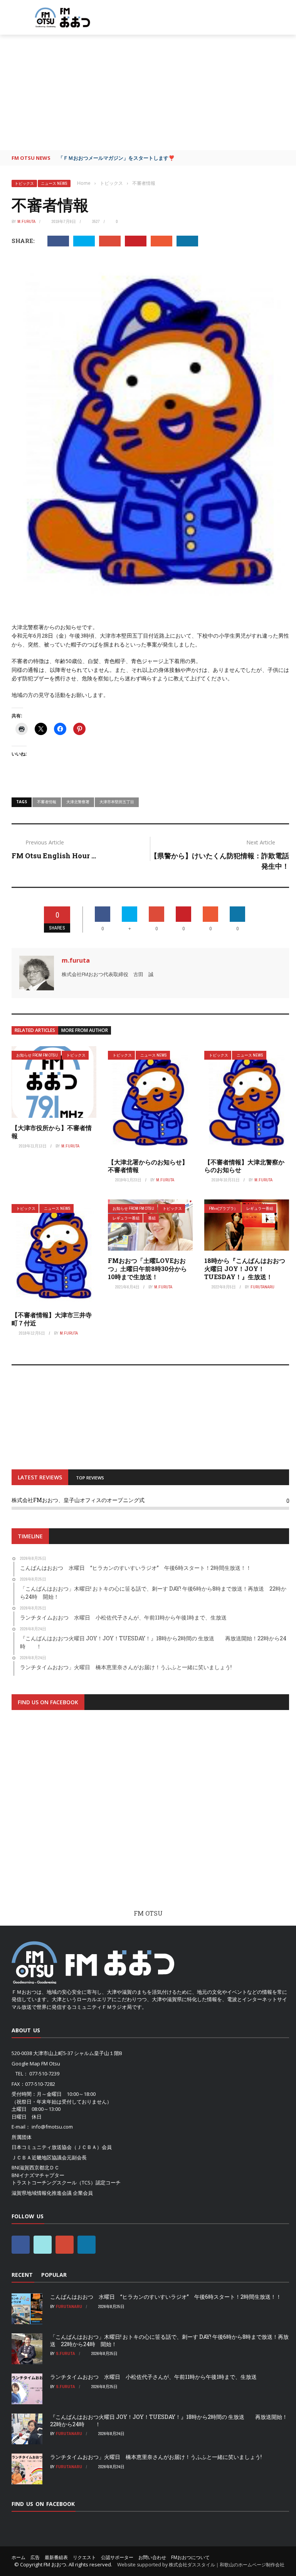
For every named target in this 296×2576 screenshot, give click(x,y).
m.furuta (26, 221)
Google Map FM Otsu (36, 2063)
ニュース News (54, 183)
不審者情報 (47, 802)
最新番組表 (56, 2557)
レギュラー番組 (126, 1218)
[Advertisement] (148, 92)
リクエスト (84, 2557)
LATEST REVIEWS (40, 1477)
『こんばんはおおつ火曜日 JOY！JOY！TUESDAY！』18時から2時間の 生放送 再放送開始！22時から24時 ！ (169, 2420)
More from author (85, 1030)
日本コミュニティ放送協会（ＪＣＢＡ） (57, 2147)
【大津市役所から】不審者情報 (52, 1132)
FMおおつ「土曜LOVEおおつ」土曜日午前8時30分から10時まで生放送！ (147, 1269)
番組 (152, 1218)
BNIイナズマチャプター (38, 2175)
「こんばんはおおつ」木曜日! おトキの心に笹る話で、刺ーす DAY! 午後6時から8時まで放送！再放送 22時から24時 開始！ (169, 2340)
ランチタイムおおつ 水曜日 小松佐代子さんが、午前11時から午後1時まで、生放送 (153, 2377)
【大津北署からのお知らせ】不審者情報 (148, 1166)
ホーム (18, 2557)
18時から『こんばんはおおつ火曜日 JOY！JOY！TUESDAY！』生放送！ (245, 1269)
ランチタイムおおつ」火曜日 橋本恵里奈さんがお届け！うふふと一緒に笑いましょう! (156, 2457)
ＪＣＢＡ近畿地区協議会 (39, 2157)
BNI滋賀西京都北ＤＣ (35, 2167)
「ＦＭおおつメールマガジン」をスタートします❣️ (116, 158)
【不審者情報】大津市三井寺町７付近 (52, 1319)
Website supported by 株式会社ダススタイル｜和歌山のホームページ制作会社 (201, 2565)
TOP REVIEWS (90, 1478)
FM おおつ (55, 2564)
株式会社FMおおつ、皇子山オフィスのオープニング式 (78, 1500)
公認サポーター (117, 2557)
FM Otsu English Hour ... (54, 856)
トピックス (24, 183)
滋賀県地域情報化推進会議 (42, 2193)
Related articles (35, 1030)
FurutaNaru (262, 1287)
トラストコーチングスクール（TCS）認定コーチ (66, 2182)
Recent (22, 2275)
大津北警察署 (78, 802)
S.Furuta (66, 2353)
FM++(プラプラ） (223, 1208)
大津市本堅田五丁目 (117, 802)
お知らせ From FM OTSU (37, 1055)
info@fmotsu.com (52, 2127)
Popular (54, 2275)
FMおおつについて (190, 2557)
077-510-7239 (44, 2074)
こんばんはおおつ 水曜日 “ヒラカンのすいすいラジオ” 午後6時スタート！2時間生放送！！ (166, 2297)
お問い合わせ (152, 2557)
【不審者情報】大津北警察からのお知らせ (244, 1166)
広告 (35, 2557)
